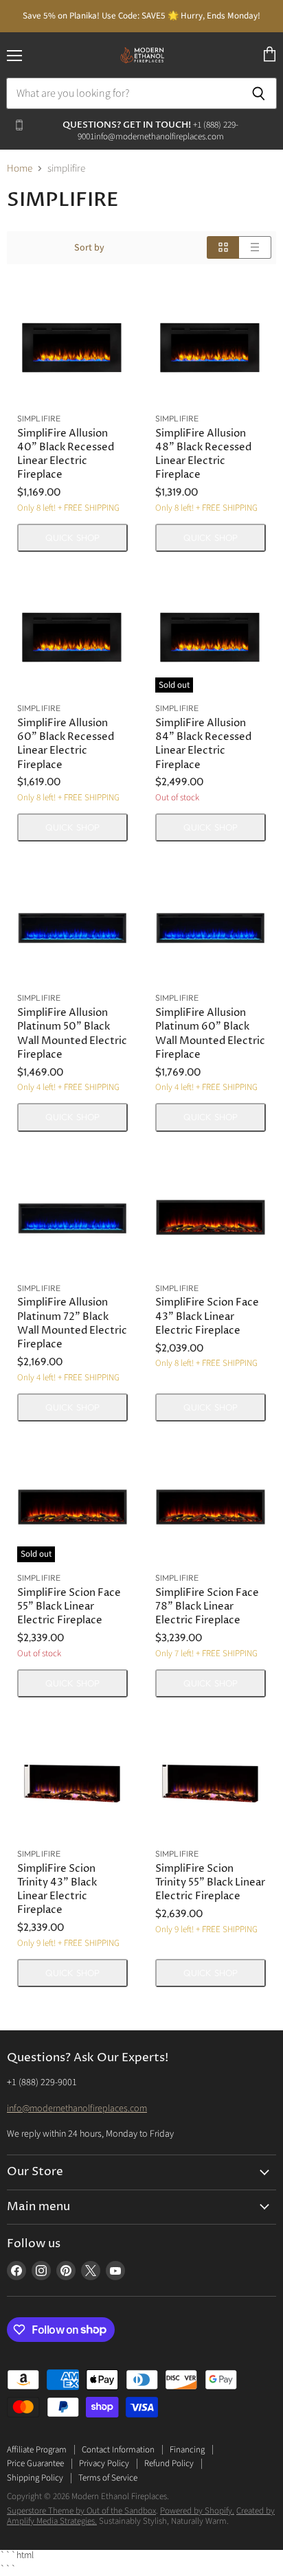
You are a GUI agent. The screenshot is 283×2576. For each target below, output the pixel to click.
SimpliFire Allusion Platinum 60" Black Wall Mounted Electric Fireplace (210, 1033)
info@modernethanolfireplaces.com (77, 2109)
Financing (187, 2450)
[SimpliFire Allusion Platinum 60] (211, 927)
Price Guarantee (35, 2463)
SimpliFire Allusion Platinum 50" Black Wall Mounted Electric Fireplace (72, 1033)
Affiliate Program (37, 2450)
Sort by (89, 248)
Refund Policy (169, 2463)
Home (20, 169)
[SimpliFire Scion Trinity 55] (211, 1783)
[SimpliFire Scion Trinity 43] (72, 1783)
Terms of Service (108, 2478)
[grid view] (223, 247)
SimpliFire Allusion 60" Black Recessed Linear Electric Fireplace (66, 744)
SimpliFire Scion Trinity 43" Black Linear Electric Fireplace (57, 1889)
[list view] (255, 247)
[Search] (259, 93)
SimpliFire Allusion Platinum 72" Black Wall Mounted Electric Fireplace (72, 1323)
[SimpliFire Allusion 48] (211, 348)
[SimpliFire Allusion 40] (72, 348)
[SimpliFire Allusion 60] (72, 637)
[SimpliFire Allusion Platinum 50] (72, 927)
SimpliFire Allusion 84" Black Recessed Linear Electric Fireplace (203, 744)
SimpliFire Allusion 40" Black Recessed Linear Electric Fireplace (66, 454)
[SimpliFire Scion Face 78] (211, 1507)
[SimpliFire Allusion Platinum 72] (72, 1217)
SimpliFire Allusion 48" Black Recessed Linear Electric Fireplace (203, 454)
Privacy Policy (104, 2463)
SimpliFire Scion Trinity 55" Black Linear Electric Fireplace (210, 1882)
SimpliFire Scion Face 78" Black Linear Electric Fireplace (207, 1606)
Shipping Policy (35, 2478)
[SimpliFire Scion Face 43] (211, 1217)
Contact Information (118, 2450)
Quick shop (72, 537)
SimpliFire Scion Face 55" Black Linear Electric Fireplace (69, 1606)
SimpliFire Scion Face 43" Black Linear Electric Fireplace (207, 1316)
